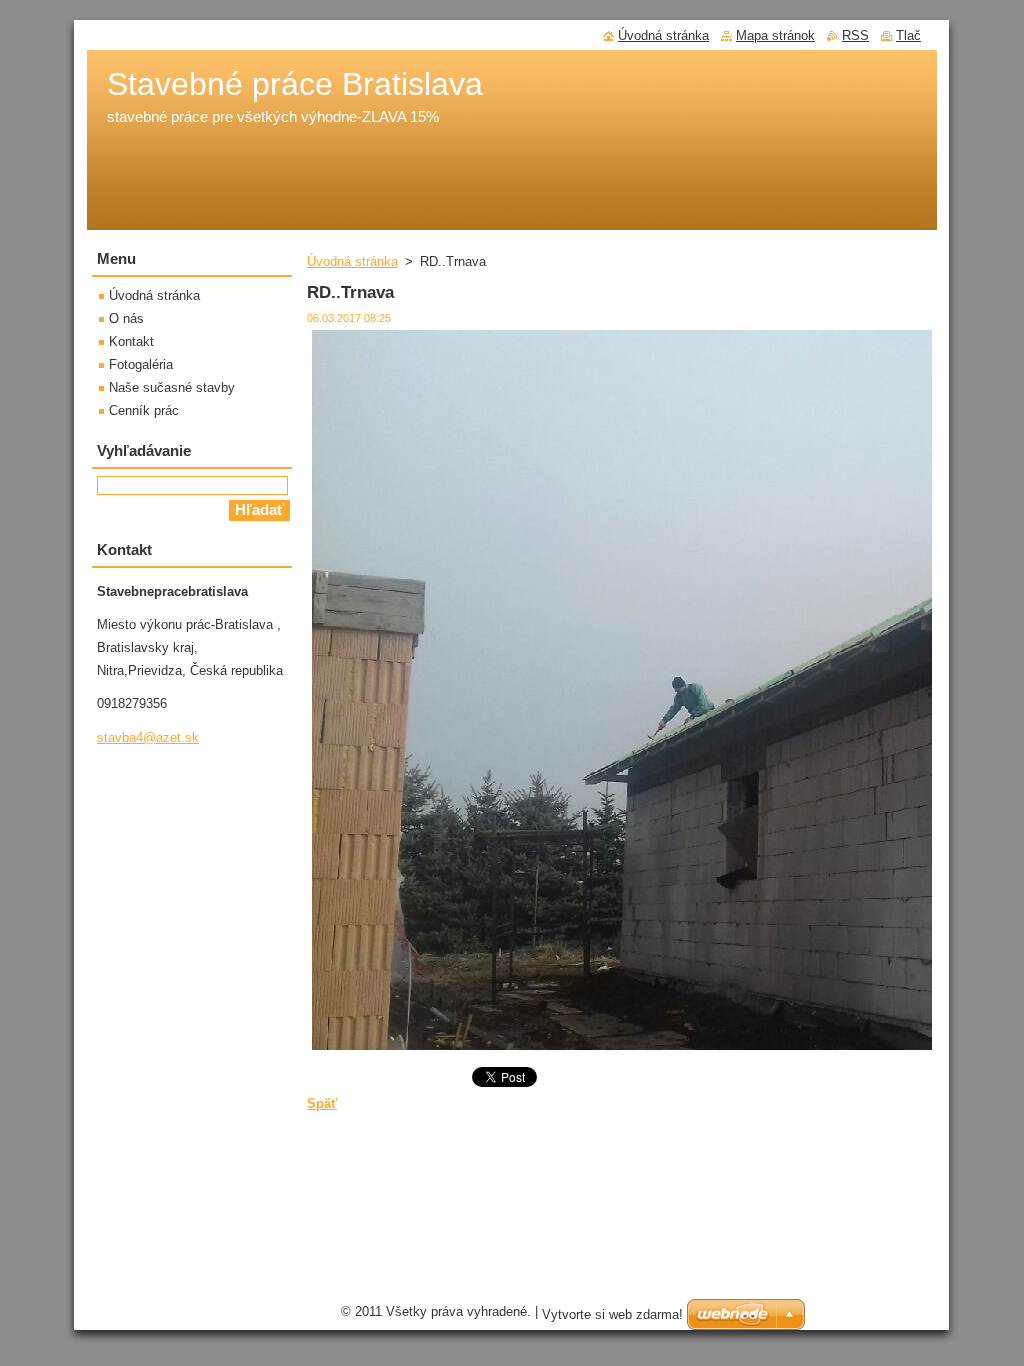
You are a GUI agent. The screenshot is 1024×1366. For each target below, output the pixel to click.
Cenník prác (144, 410)
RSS (855, 35)
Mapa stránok (775, 35)
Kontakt (131, 341)
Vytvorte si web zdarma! (612, 1314)
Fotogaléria (141, 364)
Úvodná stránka (352, 261)
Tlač (908, 35)
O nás (126, 318)
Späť (322, 1103)
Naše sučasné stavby (172, 387)
